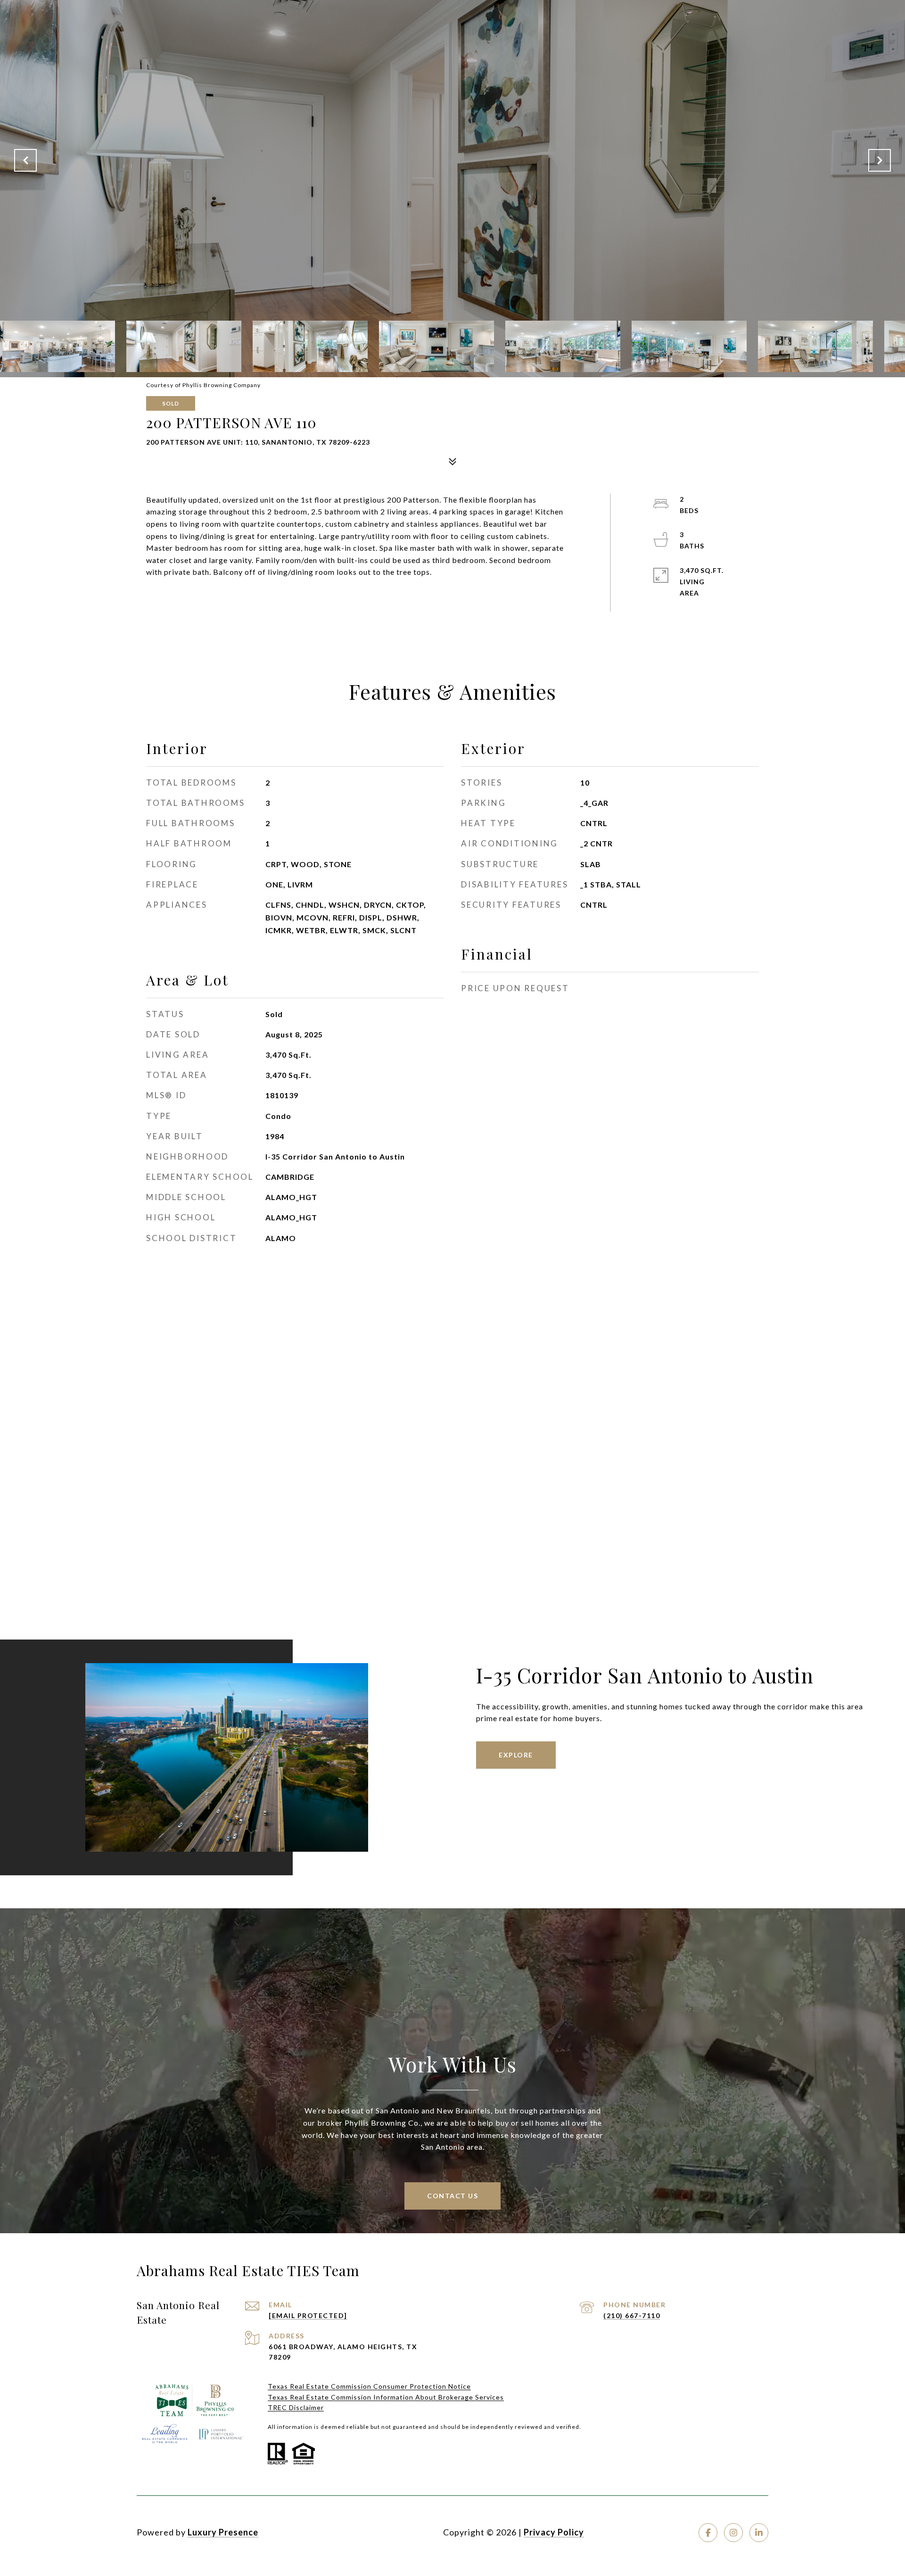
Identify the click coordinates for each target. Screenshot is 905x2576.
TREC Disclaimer (296, 2407)
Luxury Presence (223, 2532)
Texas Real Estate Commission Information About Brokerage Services (386, 2397)
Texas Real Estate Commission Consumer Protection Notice (369, 2386)
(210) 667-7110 (632, 2315)
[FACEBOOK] (708, 2533)
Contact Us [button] (452, 2196)
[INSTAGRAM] (733, 2533)
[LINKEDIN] (759, 2533)
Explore (516, 1755)
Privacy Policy (554, 2532)
